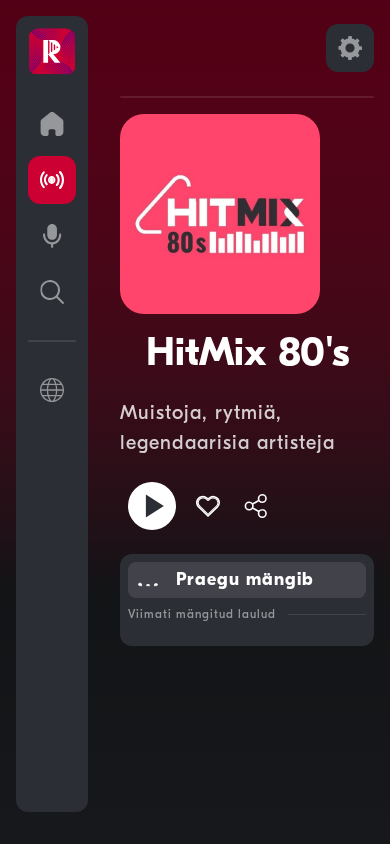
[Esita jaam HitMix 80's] (152, 506)
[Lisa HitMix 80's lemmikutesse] (208, 506)
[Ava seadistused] (350, 48)
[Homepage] (52, 52)
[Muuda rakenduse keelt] (52, 390)
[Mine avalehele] (52, 124)
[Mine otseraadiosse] (52, 180)
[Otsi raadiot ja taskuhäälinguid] (52, 292)
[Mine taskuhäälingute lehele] (52, 236)
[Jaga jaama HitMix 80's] (256, 506)
